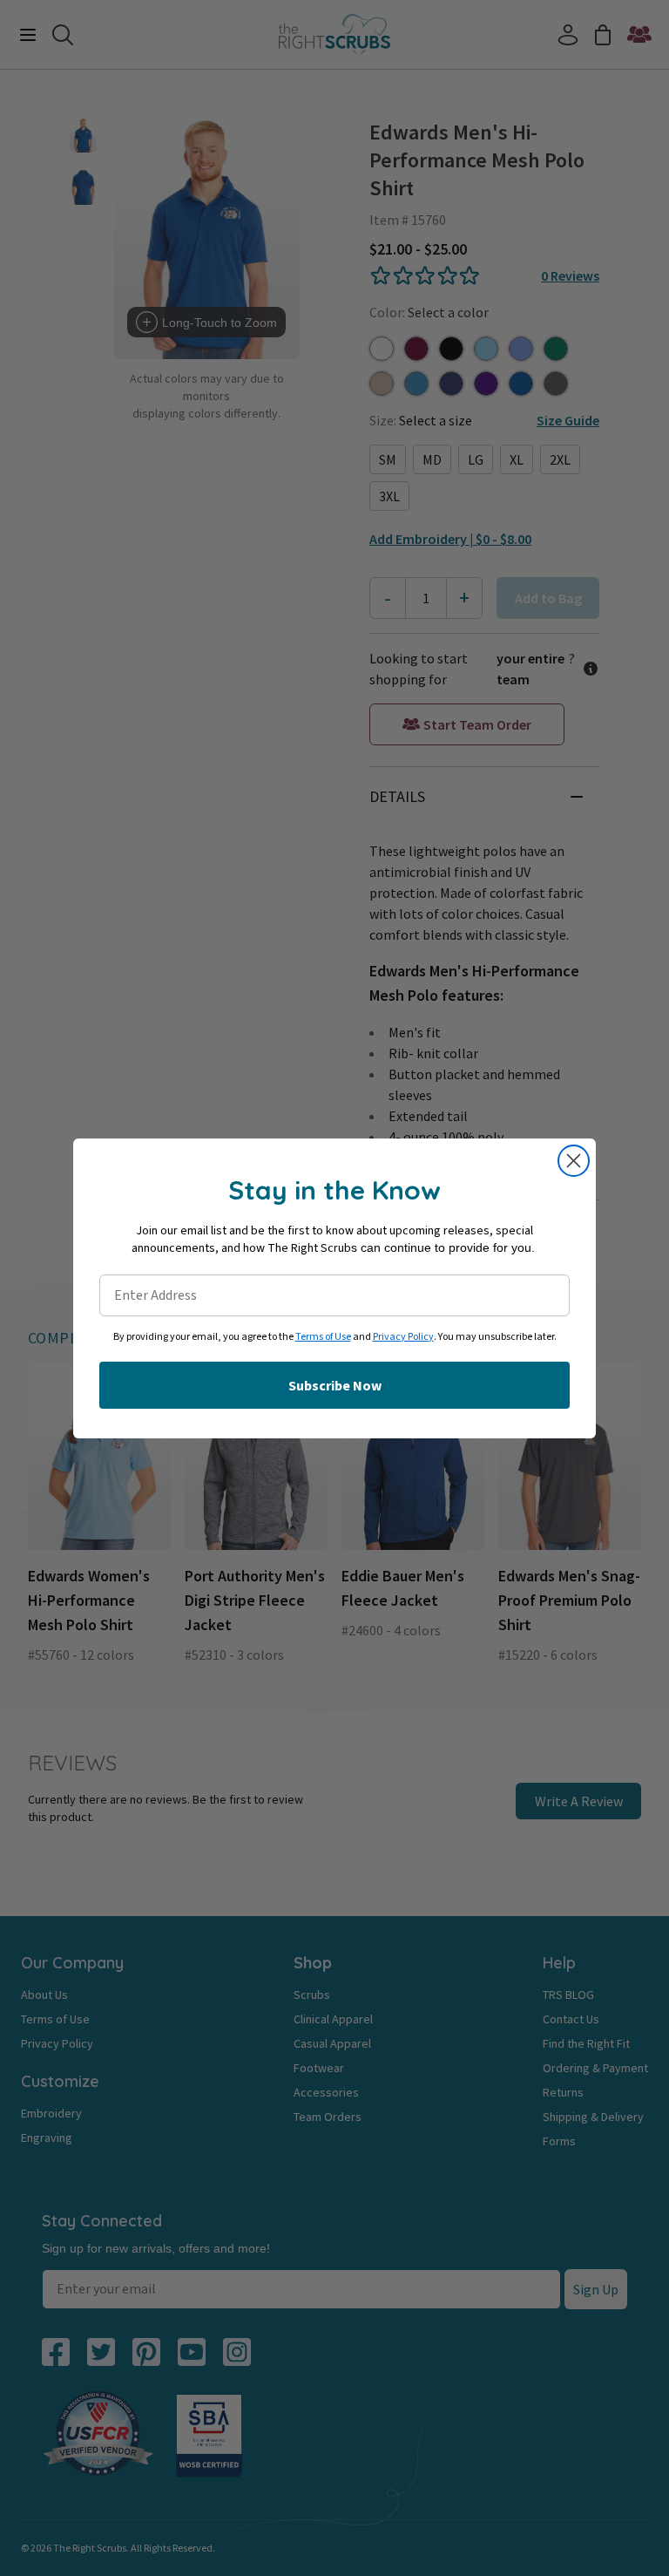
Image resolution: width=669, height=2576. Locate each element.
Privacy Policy (403, 1337)
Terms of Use (323, 1337)
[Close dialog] (574, 1161)
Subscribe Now (335, 1385)
